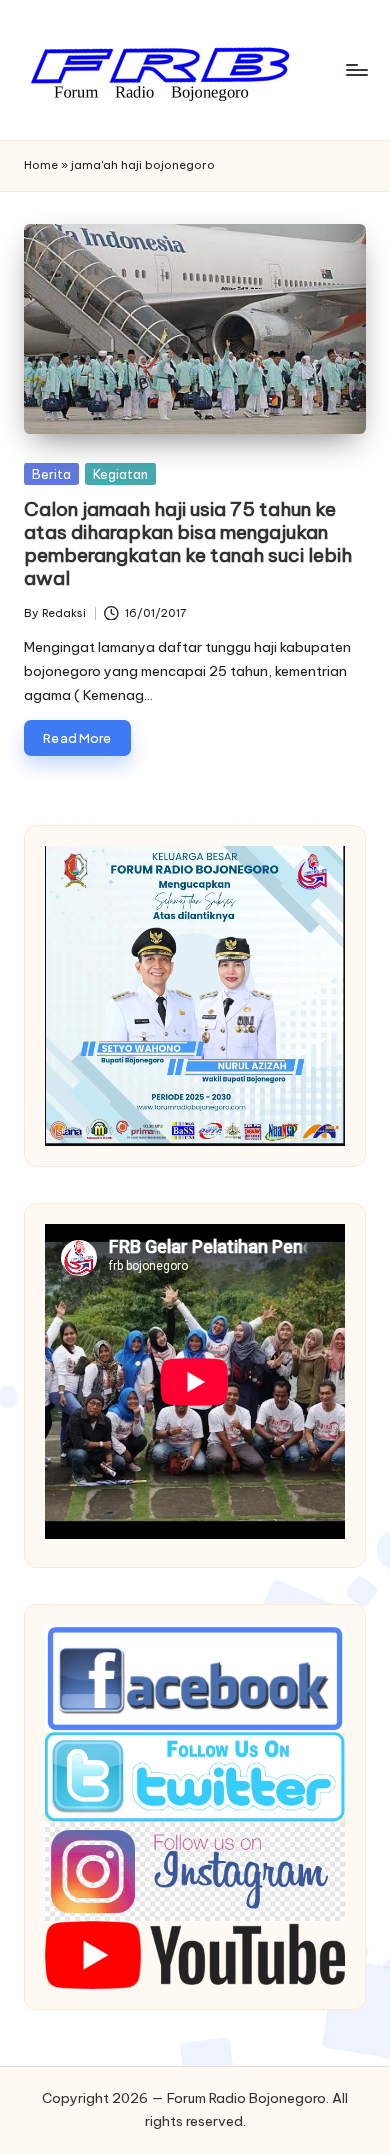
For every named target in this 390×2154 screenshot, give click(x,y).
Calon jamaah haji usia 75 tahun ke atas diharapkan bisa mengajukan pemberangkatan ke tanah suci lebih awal (188, 543)
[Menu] (356, 69)
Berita (51, 474)
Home (41, 165)
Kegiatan (120, 474)
